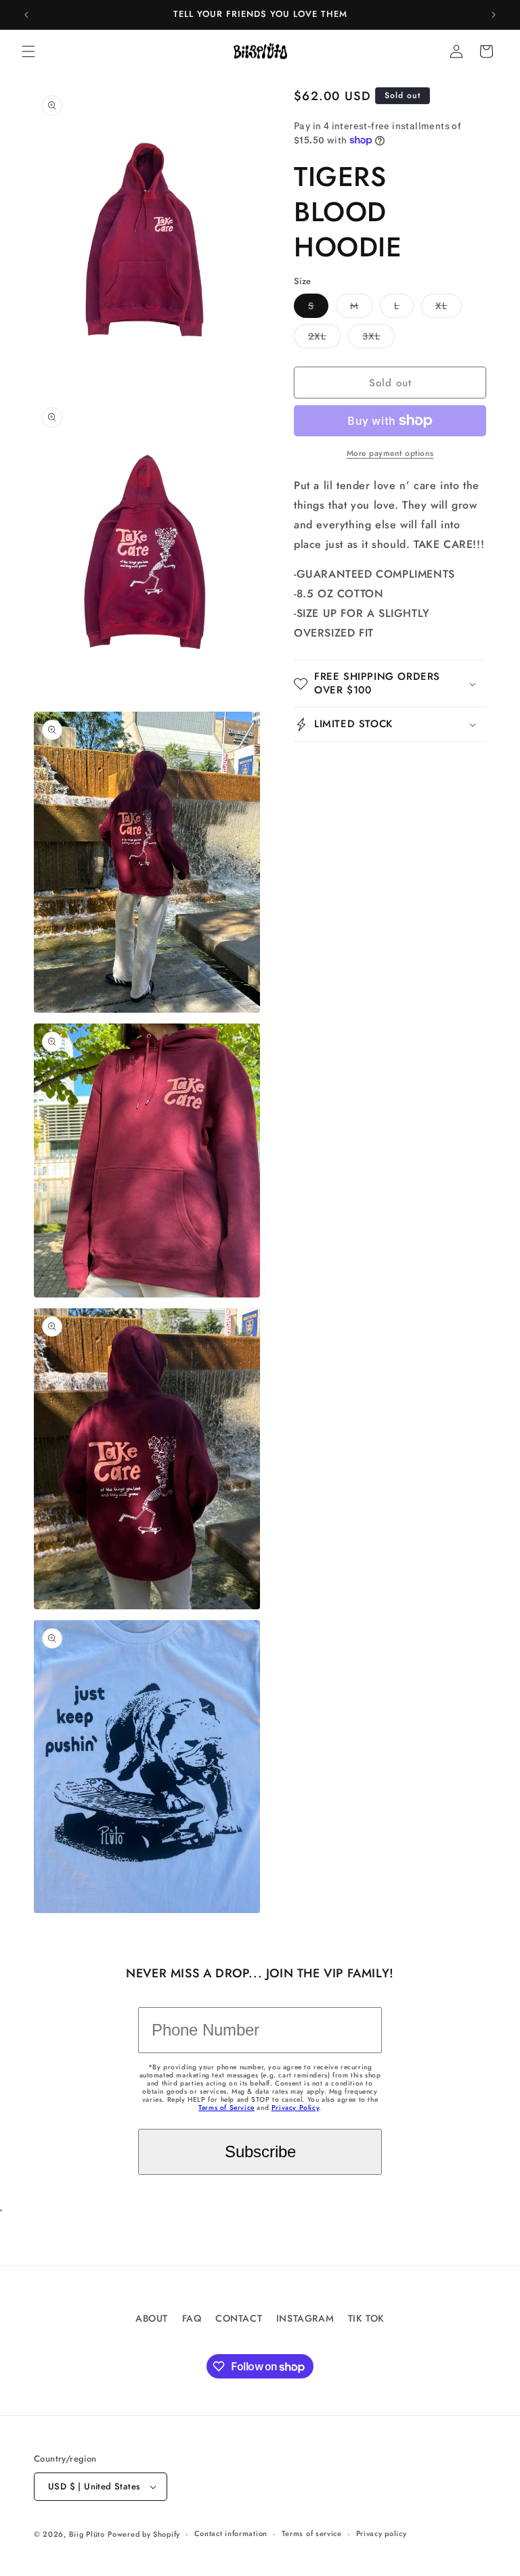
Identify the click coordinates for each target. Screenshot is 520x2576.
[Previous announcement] (26, 15)
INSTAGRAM (305, 2318)
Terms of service (312, 2533)
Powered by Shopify (144, 2534)
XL (449, 308)
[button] (28, 51)
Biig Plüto (87, 2534)
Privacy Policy (295, 2108)
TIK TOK (366, 2318)
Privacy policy (382, 2533)
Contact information (231, 2533)
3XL (378, 339)
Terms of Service (226, 2108)
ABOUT (152, 2318)
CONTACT (239, 2318)
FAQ (192, 2318)
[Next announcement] (494, 15)
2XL (324, 339)
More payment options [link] (390, 453)
